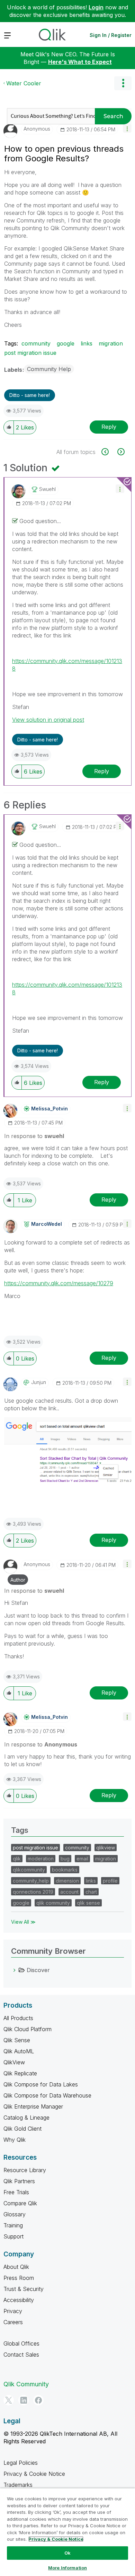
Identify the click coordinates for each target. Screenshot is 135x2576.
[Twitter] (9, 2400)
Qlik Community (26, 2384)
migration (111, 343)
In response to (34, 1136)
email (82, 1859)
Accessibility (19, 2300)
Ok (67, 2553)
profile (110, 1881)
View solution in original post (48, 720)
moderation (41, 1859)
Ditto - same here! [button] (30, 395)
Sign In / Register (111, 35)
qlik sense (88, 1903)
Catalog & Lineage (26, 2118)
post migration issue (30, 353)
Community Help (49, 369)
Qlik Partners (19, 2181)
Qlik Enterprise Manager (33, 2106)
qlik (17, 1859)
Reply (109, 427)
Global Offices (21, 2343)
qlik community (53, 1903)
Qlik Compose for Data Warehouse (47, 2095)
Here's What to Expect (80, 62)
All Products (18, 2018)
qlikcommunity (29, 1870)
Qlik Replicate (20, 2073)
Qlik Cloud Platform (28, 2029)
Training (13, 2225)
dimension (67, 1881)
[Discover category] (15, 1970)
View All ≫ (23, 1922)
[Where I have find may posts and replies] (120, 452)
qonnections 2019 (33, 1892)
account (69, 1892)
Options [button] (123, 83)
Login (96, 7)
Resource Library (25, 2170)
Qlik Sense (17, 2040)
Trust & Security (24, 2289)
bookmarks (65, 1870)
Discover (38, 1970)
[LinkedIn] (24, 2400)
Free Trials (16, 2192)
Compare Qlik (20, 2203)
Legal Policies (21, 2463)
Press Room (19, 2278)
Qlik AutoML (19, 2051)
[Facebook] (38, 2400)
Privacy (13, 2311)
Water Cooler (24, 83)
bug (65, 1859)
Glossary (15, 2214)
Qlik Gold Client (22, 2129)
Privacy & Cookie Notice (34, 2474)
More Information (67, 2568)
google (66, 343)
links (87, 343)
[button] (127, 128)
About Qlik (16, 2267)
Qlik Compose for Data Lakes (41, 2084)
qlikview (106, 1848)
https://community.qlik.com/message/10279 (59, 1283)
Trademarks (18, 2485)
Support (13, 2236)
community (36, 343)
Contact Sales (21, 2355)
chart (91, 1892)
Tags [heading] (20, 1830)
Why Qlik (15, 2140)
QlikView (14, 2062)
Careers (13, 2322)
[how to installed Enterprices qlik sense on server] (109, 452)
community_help (31, 1881)
